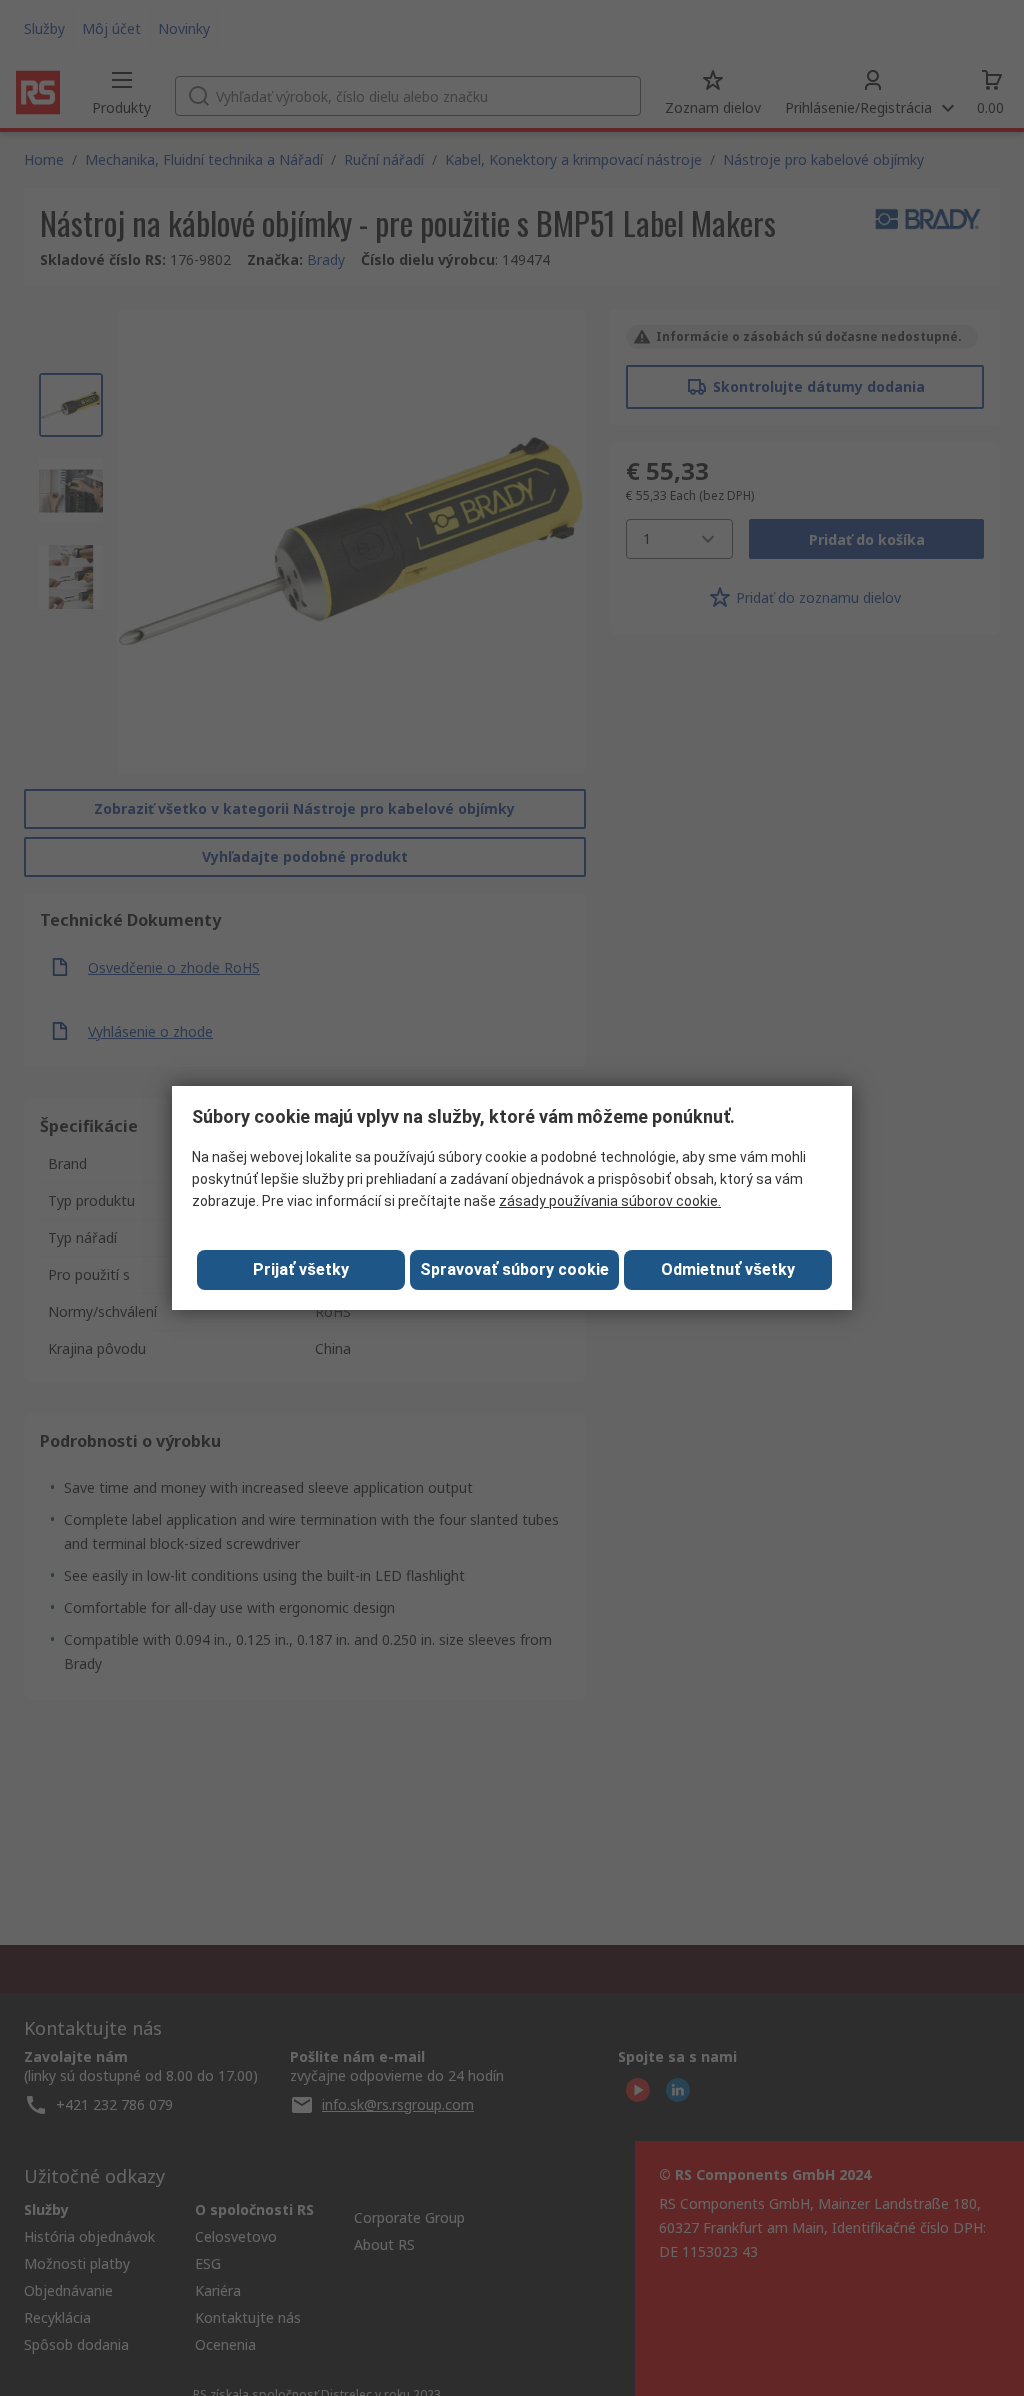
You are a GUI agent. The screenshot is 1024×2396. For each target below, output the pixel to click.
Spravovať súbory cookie (514, 1269)
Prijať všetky (301, 1269)
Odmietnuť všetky (728, 1269)
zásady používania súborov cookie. (610, 1201)
